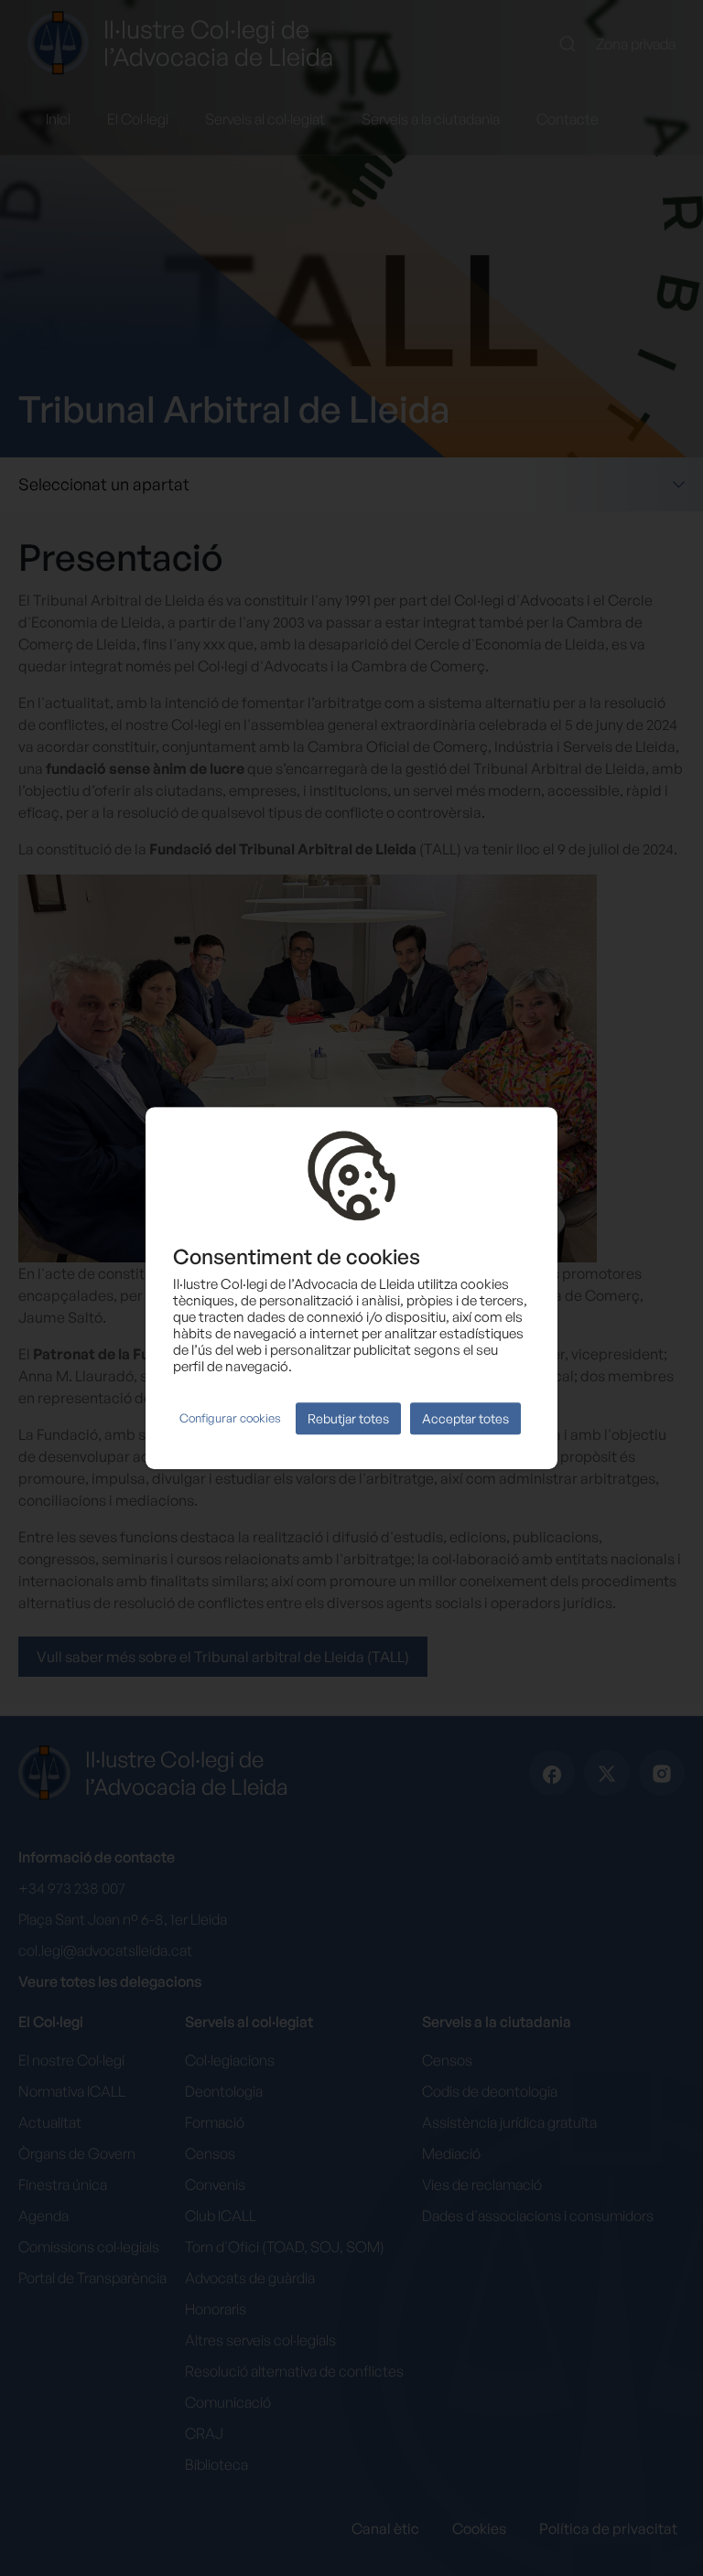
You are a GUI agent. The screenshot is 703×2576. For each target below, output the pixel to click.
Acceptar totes (465, 1418)
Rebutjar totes (348, 1418)
